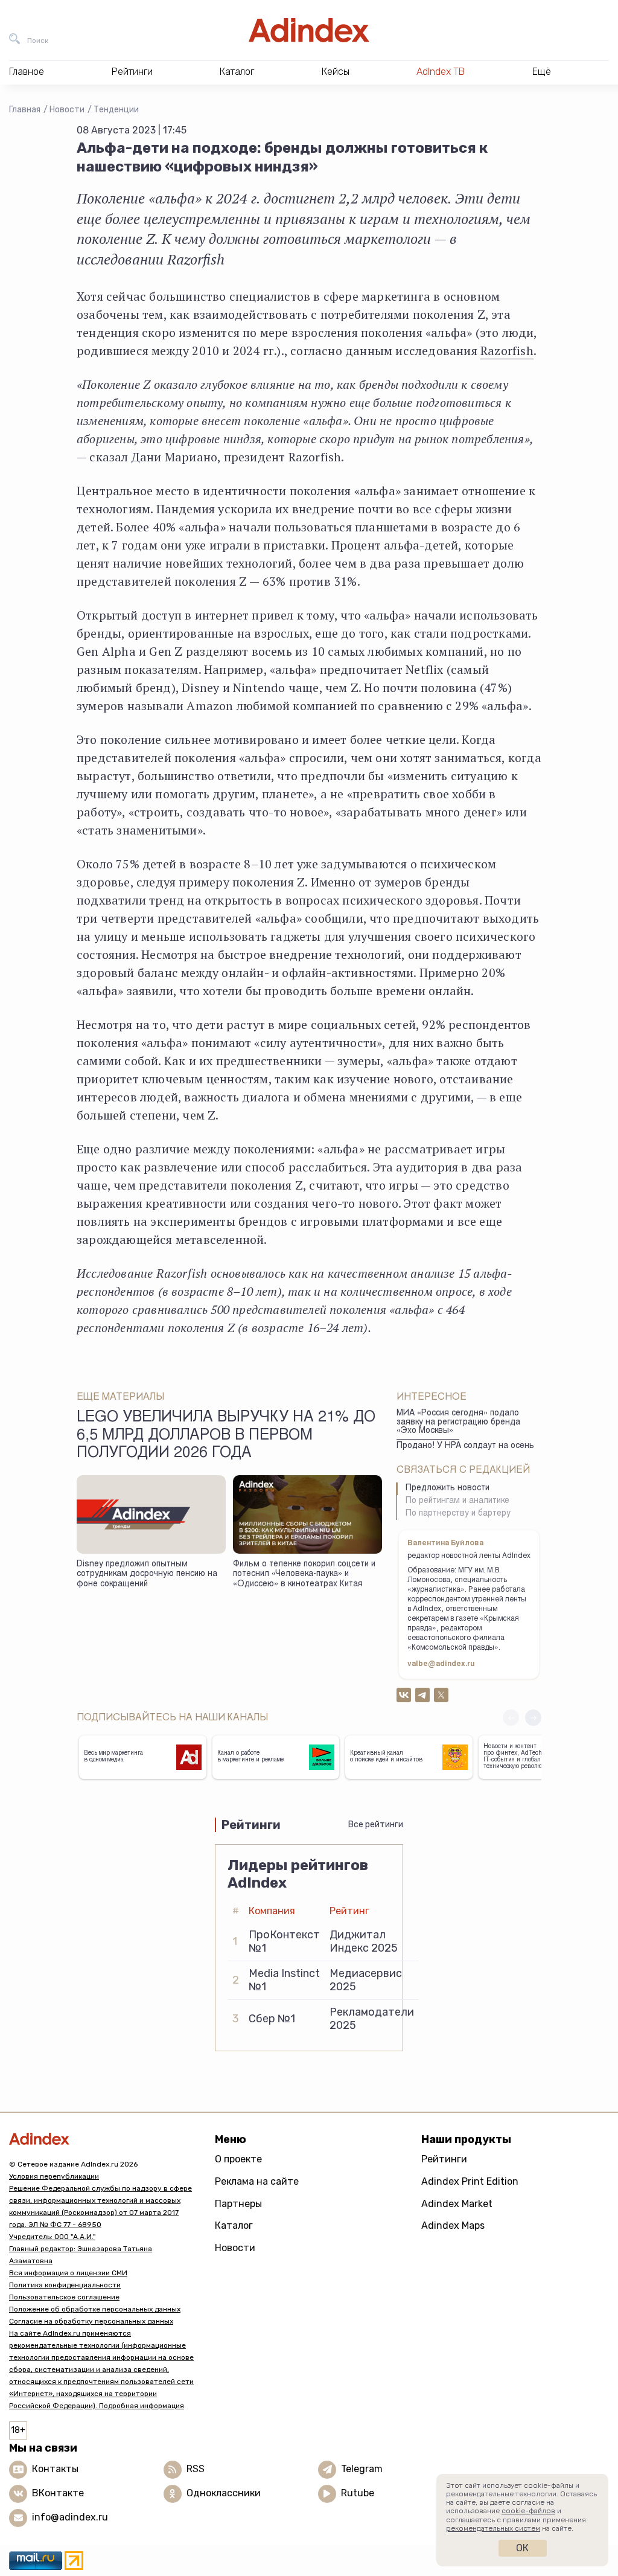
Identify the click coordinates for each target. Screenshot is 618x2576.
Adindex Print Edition (470, 2181)
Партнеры (238, 2204)
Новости (67, 110)
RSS (196, 2469)
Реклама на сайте (257, 2181)
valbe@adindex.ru (441, 1664)
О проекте (238, 2159)
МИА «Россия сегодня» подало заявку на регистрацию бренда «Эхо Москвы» (458, 1422)
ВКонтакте (58, 2493)
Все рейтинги (376, 1825)
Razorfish (507, 351)
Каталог (234, 2225)
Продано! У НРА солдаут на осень (465, 1446)
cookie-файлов (528, 2511)
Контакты (55, 2469)
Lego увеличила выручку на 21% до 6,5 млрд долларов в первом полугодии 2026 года (226, 1436)
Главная (25, 110)
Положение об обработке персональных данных (95, 2309)
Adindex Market (457, 2204)
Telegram (362, 2469)
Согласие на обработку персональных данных (91, 2321)
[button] (533, 1718)
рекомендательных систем (493, 2528)
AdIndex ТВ (441, 72)
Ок (522, 2548)
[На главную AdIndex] (309, 30)
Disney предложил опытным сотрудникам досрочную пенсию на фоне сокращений (147, 1575)
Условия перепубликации (54, 2176)
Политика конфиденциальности (65, 2285)
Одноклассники (224, 2493)
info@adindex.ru (70, 2517)
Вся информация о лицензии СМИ (68, 2273)
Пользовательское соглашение (64, 2297)
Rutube (358, 2493)
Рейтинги (444, 2159)
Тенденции (116, 110)
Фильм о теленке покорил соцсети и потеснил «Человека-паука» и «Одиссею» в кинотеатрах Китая (304, 1575)
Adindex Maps (453, 2225)
